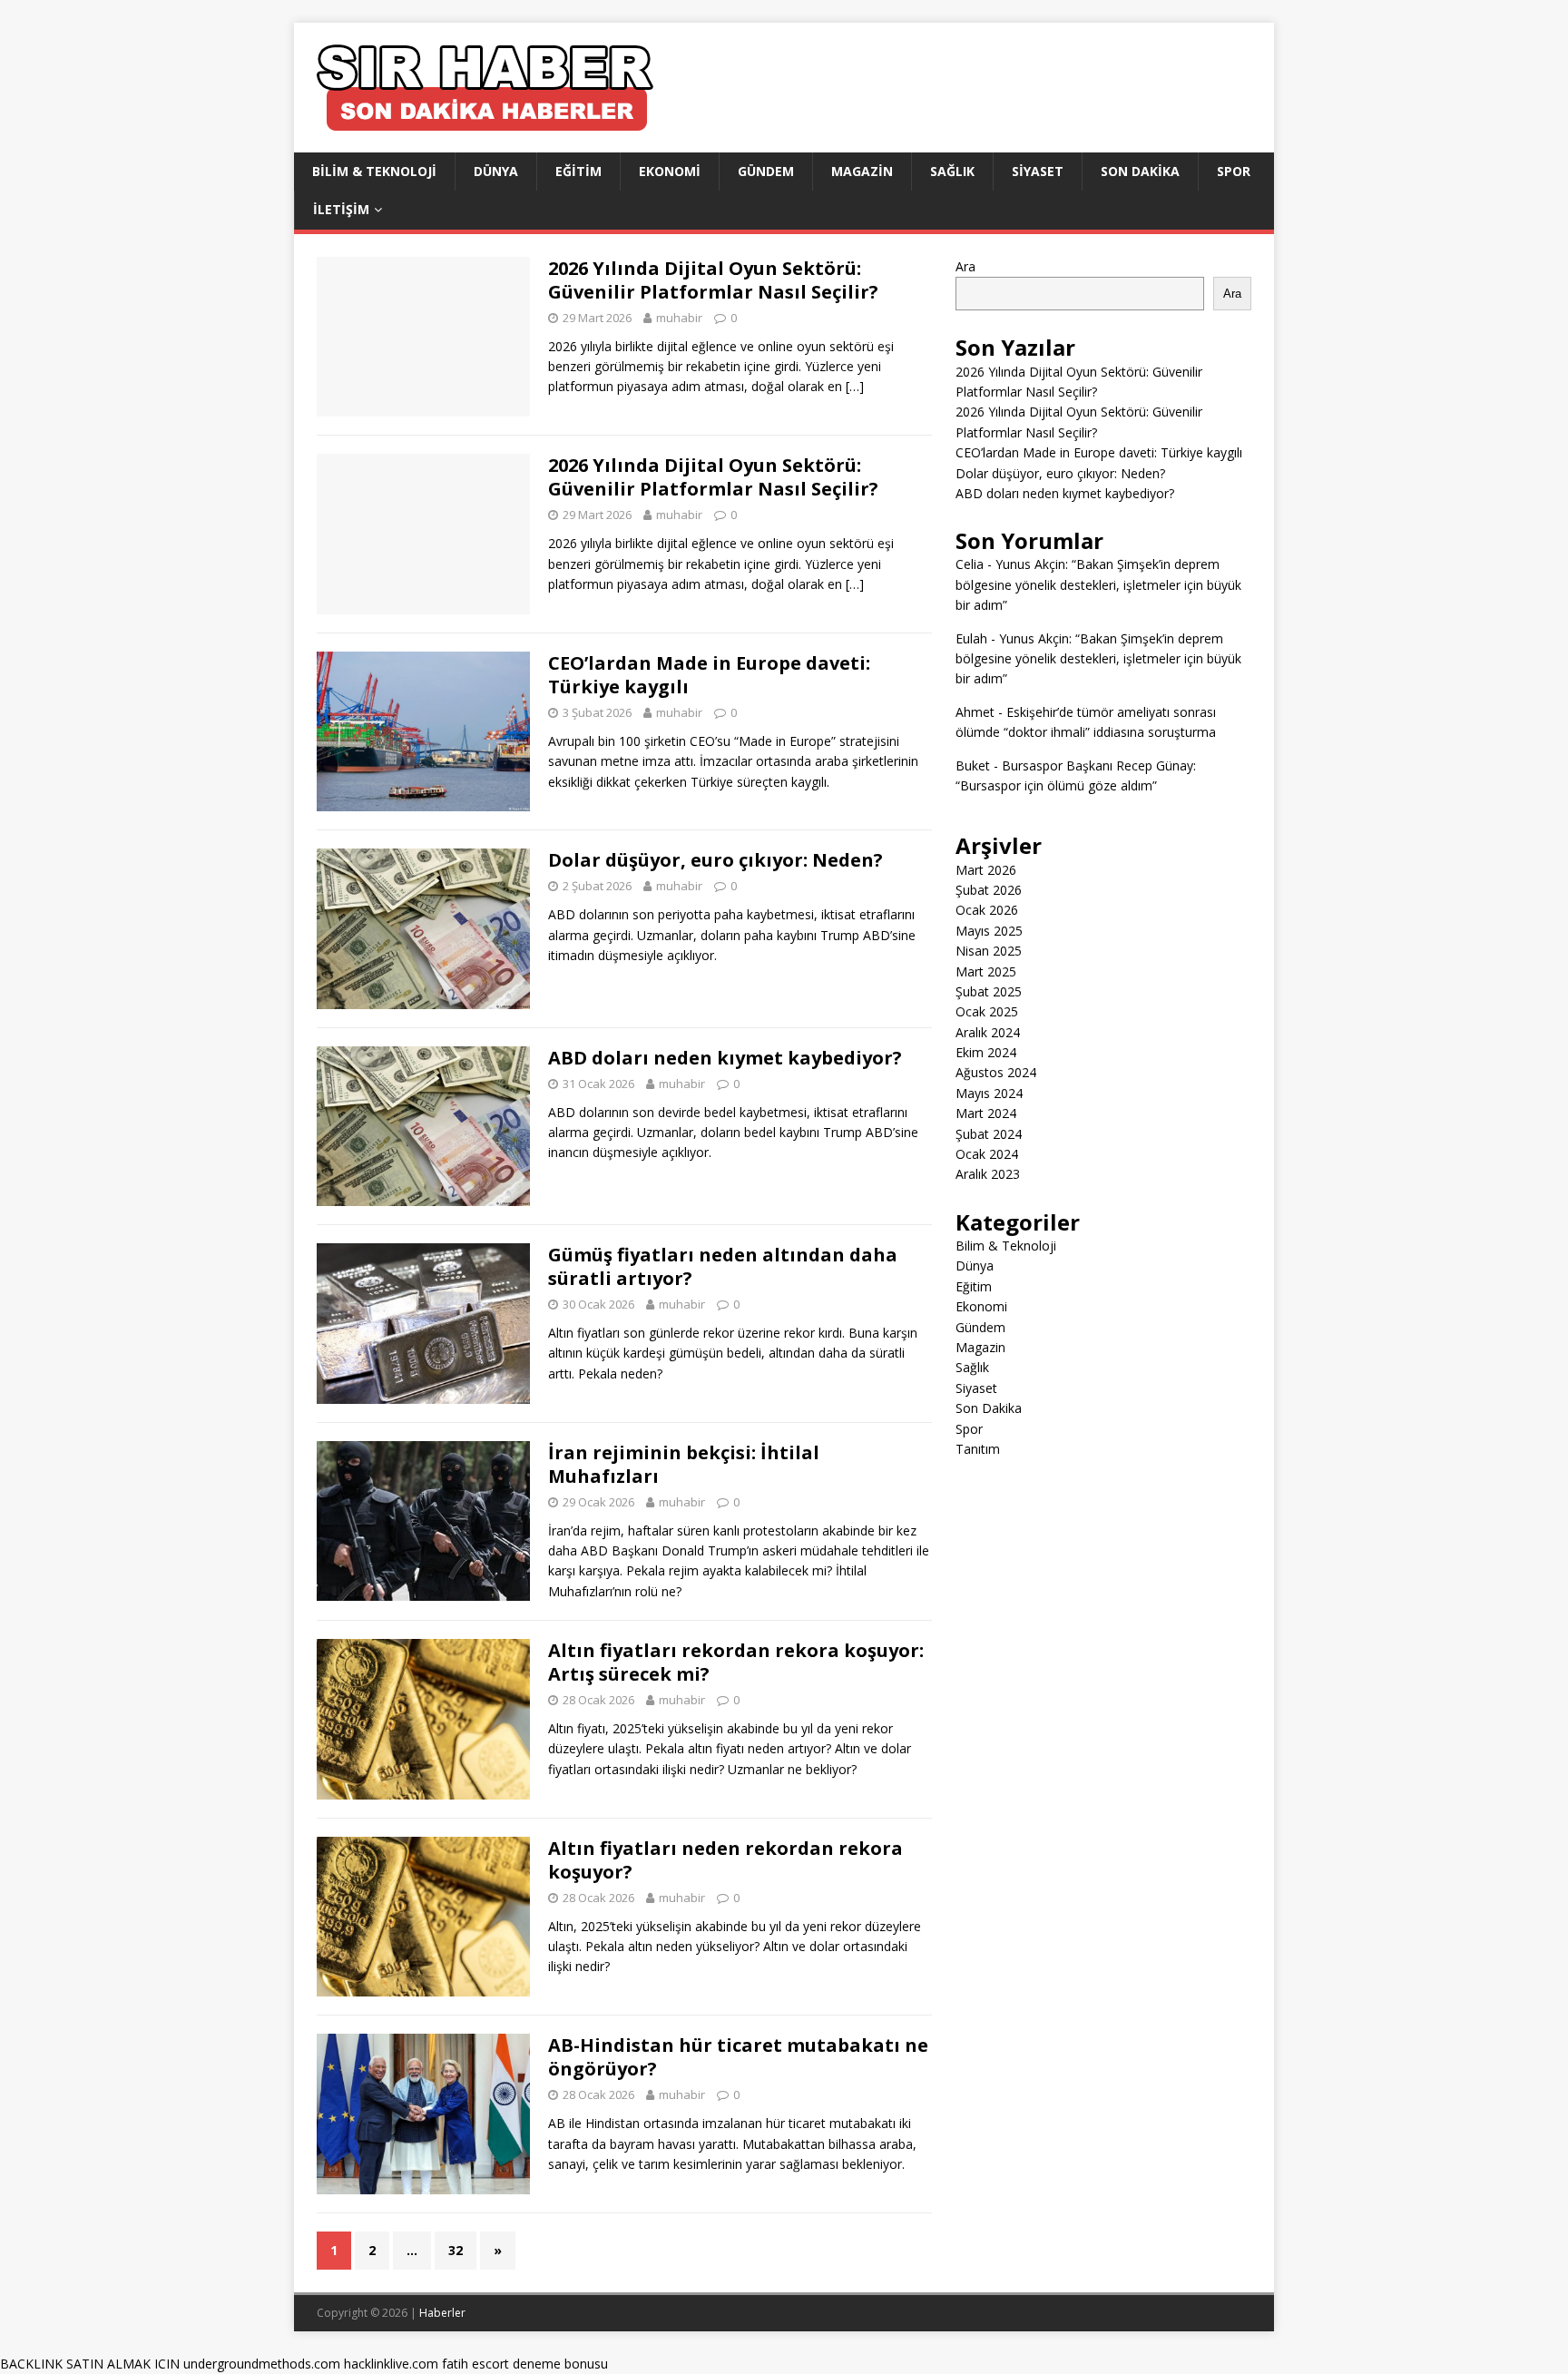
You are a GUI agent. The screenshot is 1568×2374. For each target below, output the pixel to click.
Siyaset (1038, 171)
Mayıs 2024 (989, 1093)
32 (456, 2250)
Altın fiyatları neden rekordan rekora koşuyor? (725, 1860)
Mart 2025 (986, 971)
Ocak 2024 (987, 1154)
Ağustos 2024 (996, 1072)
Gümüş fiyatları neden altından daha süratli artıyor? (723, 1266)
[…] (855, 386)
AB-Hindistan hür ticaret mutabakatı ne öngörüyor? (738, 2057)
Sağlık (952, 171)
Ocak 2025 (987, 1011)
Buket (973, 765)
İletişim (341, 209)
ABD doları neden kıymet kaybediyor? (725, 1058)
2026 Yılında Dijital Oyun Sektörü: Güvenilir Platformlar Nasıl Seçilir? (713, 280)
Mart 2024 (986, 1113)
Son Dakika (1140, 171)
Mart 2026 (986, 870)
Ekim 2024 (986, 1052)
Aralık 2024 (988, 1032)
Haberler (442, 2313)
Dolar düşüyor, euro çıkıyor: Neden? (715, 860)
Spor (1234, 171)
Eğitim (578, 171)
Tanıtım (978, 1449)
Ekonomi (670, 171)
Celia (970, 564)
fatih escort (475, 2364)
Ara (965, 266)
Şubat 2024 (989, 1134)
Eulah (971, 638)
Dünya (496, 171)
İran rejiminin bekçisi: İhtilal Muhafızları (684, 1464)
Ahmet (975, 712)
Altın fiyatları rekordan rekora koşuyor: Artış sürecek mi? (736, 1662)
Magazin (862, 171)
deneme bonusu (560, 2364)
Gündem (766, 171)
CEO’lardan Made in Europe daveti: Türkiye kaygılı (709, 675)
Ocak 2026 (987, 910)
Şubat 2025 (989, 991)
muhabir (679, 318)
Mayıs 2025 (989, 931)
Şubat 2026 (989, 890)
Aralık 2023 (988, 1174)
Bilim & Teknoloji (374, 171)
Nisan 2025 (989, 951)
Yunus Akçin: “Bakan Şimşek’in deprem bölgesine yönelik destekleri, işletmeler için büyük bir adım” (1098, 584)
